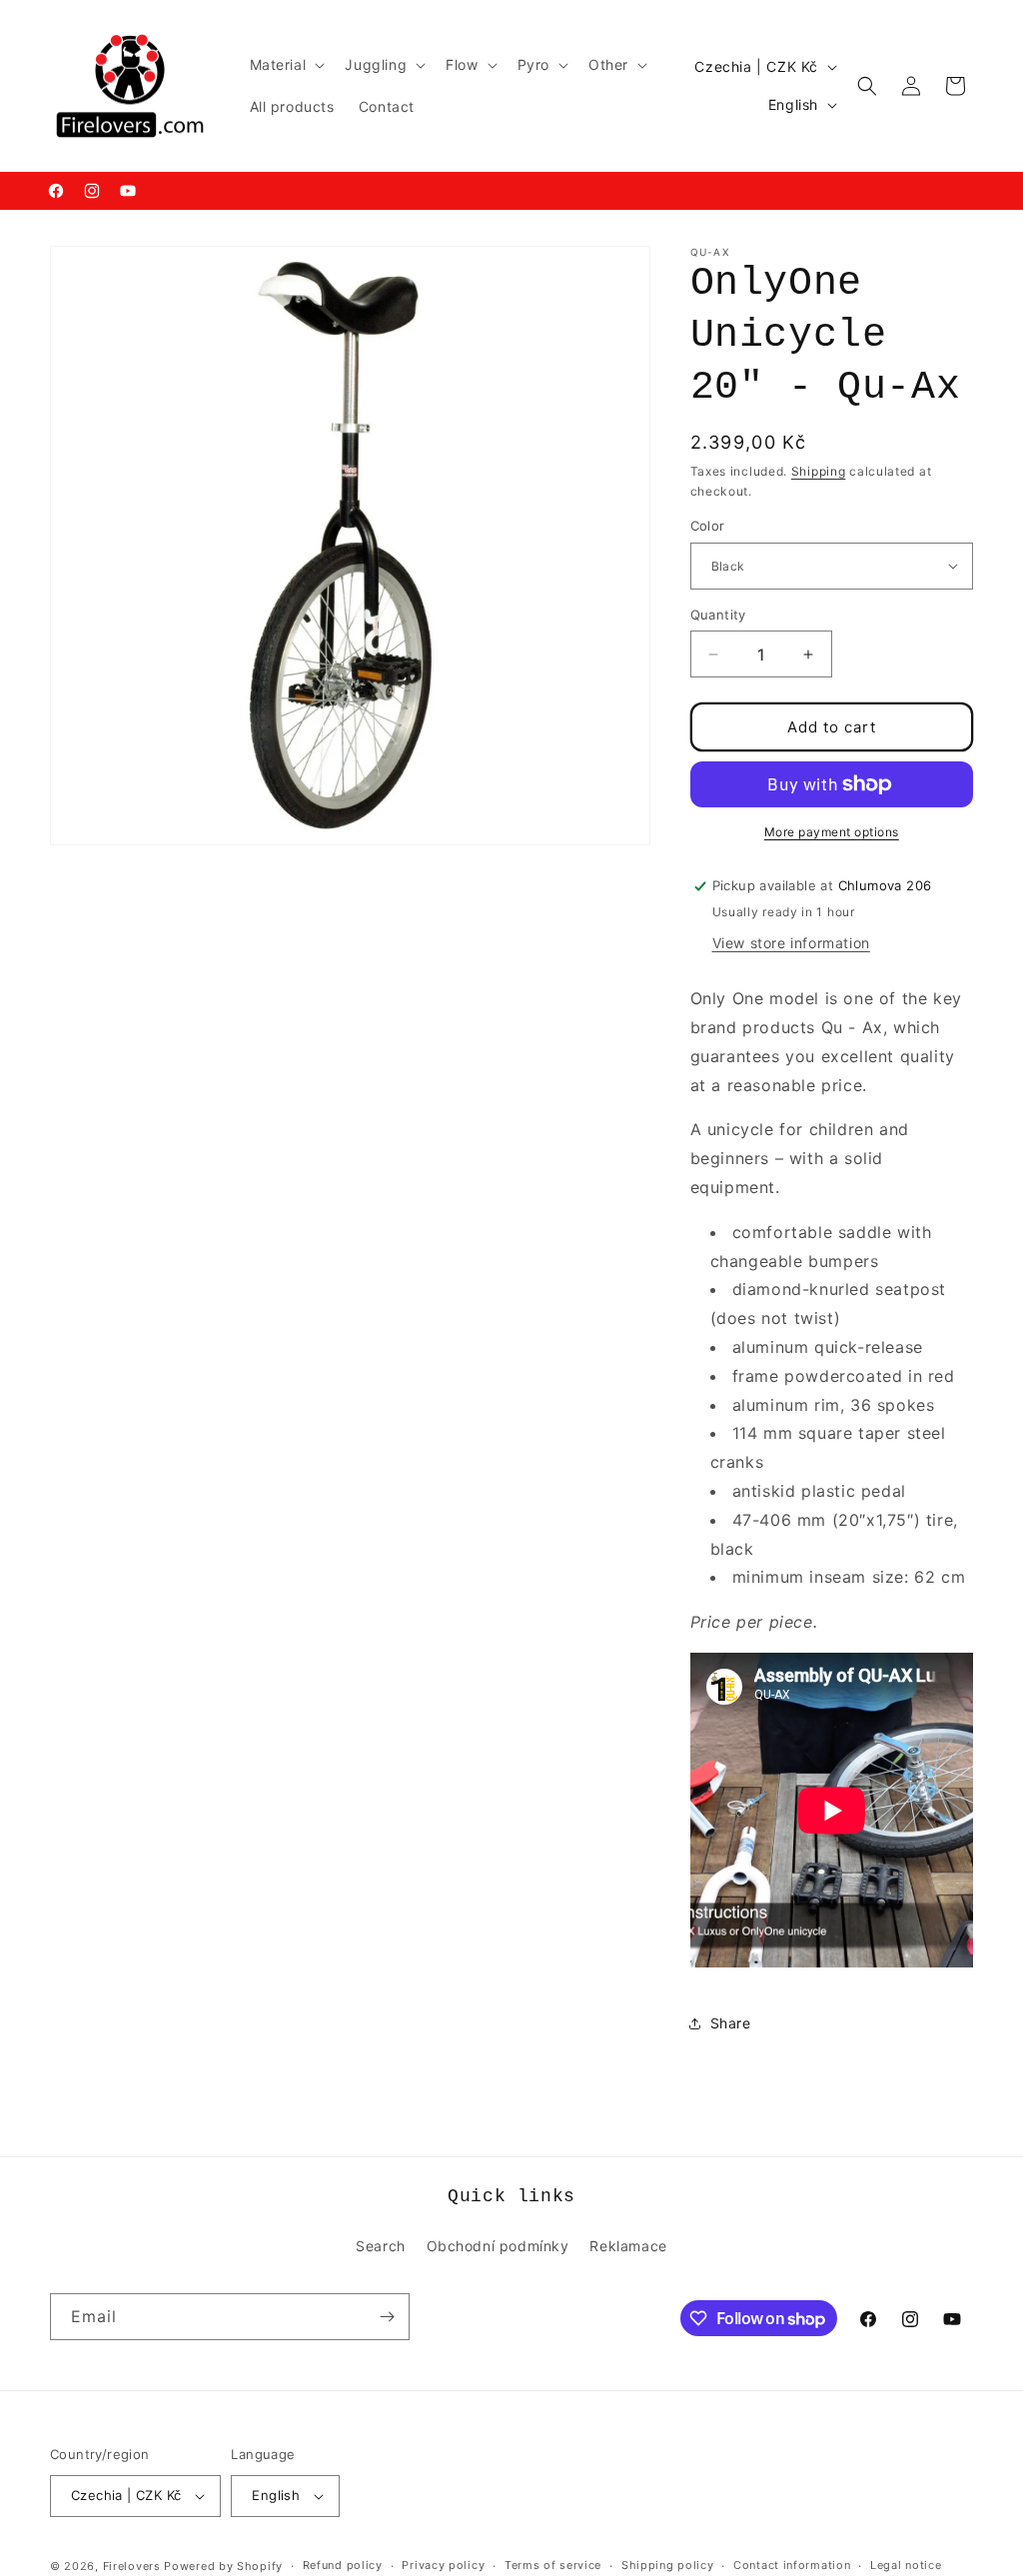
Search (381, 2246)
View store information (791, 943)
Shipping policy (668, 2565)
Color (708, 526)
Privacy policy (443, 2565)
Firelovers (132, 2566)
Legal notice (906, 2565)
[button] (286, 65)
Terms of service (553, 2565)
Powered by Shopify (223, 2566)
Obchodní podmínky (498, 2246)
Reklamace (628, 2246)
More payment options (832, 832)
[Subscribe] (387, 2317)
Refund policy (343, 2565)
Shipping (819, 471)
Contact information (792, 2565)
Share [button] (731, 2023)
